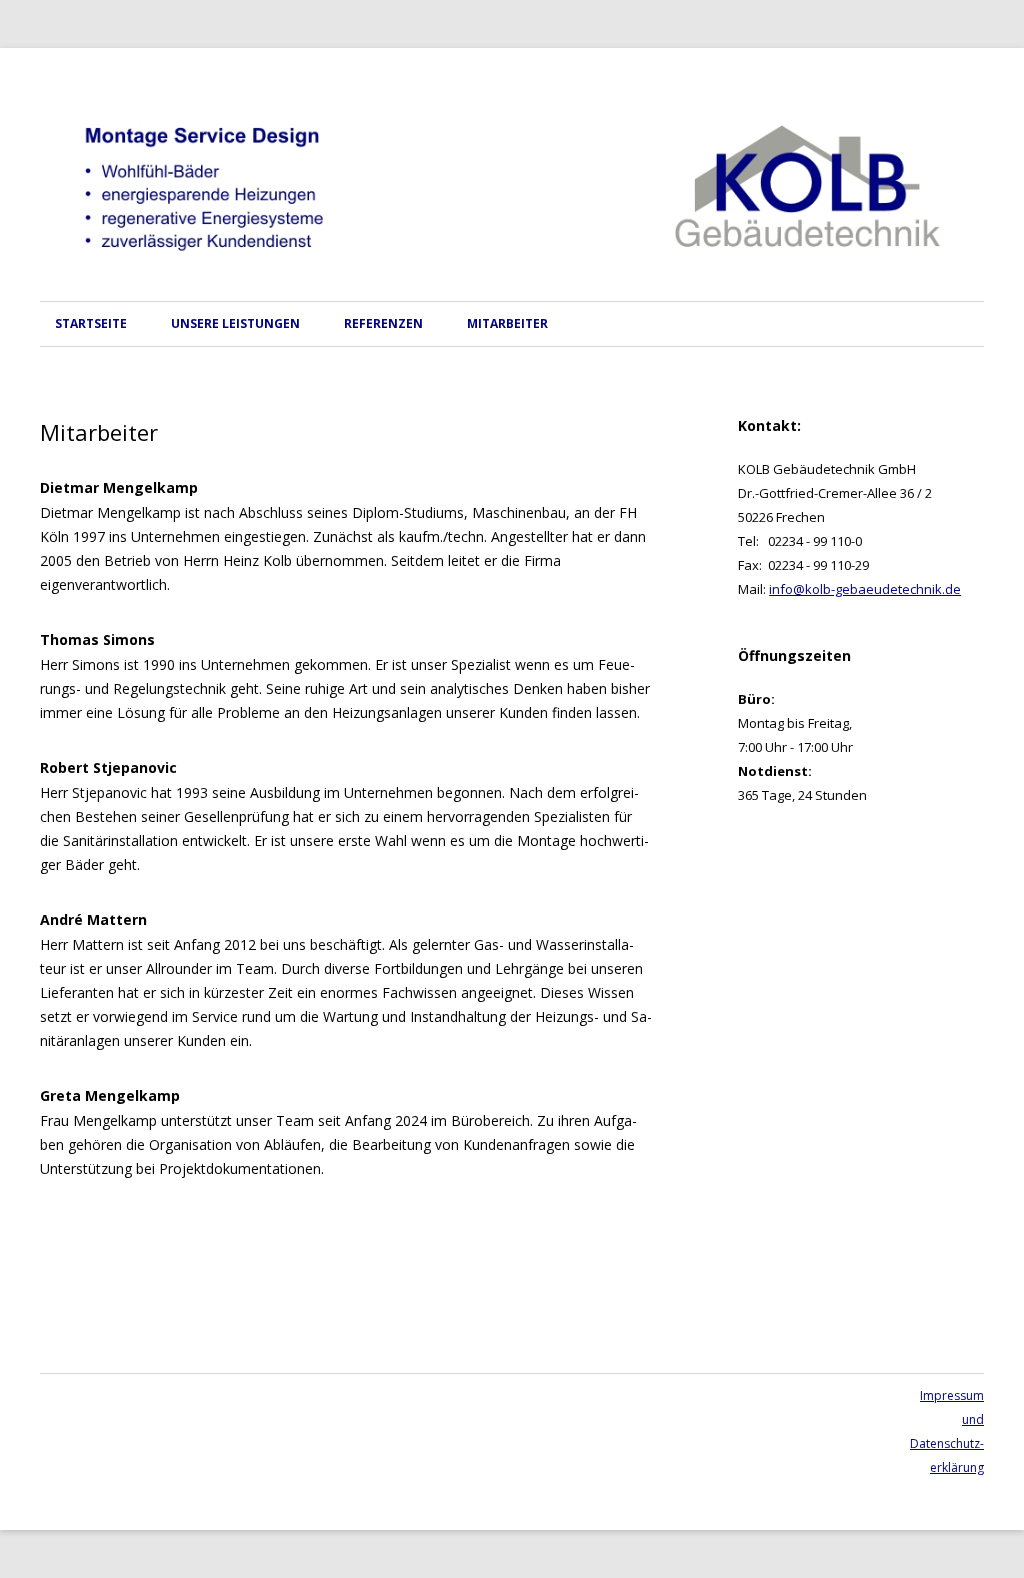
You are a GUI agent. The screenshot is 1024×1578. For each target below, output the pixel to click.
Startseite (91, 323)
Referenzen (383, 323)
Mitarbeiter (507, 323)
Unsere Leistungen (235, 323)
